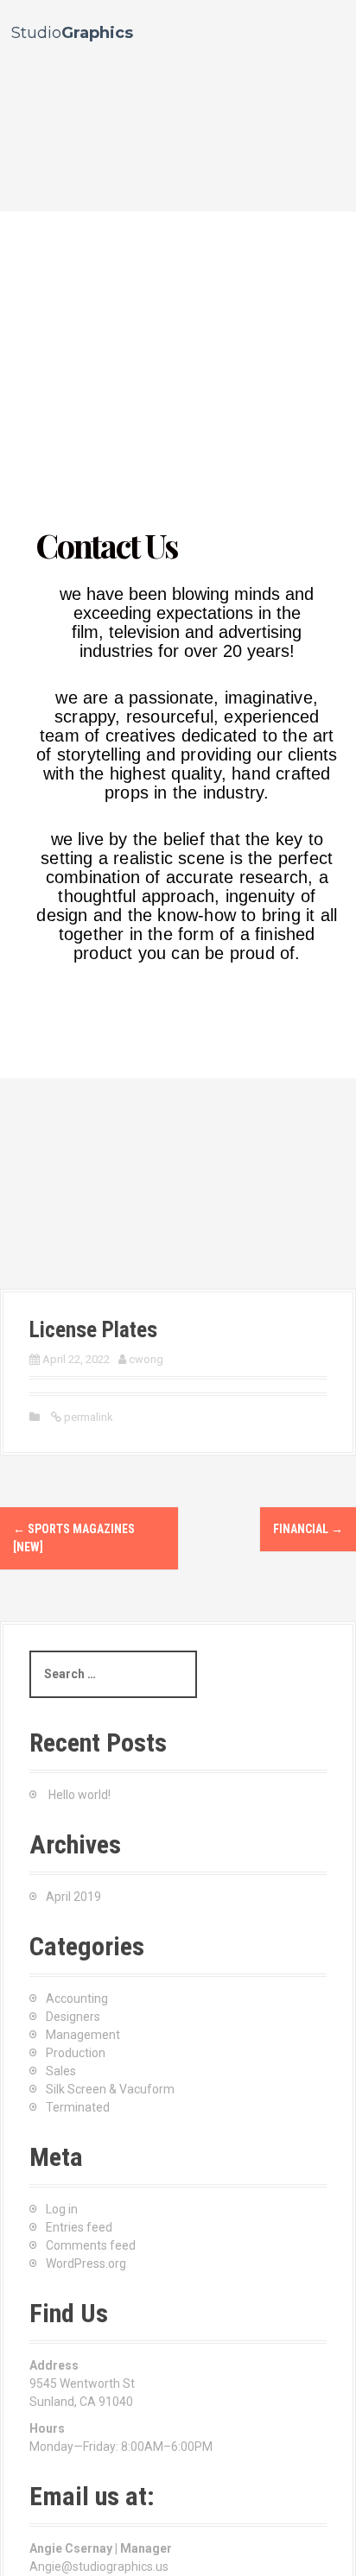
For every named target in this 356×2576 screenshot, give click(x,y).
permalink (87, 1417)
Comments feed (91, 2245)
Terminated (78, 2107)
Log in (62, 2209)
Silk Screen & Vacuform (110, 2089)
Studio (72, 33)
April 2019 (73, 1897)
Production (76, 2053)
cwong (146, 1359)
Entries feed (79, 2227)
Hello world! (79, 1795)
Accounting (77, 1998)
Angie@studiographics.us (99, 2567)
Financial (308, 1529)
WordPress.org (86, 2263)
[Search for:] (113, 1674)
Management (83, 2035)
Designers (73, 2017)
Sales (61, 2071)
